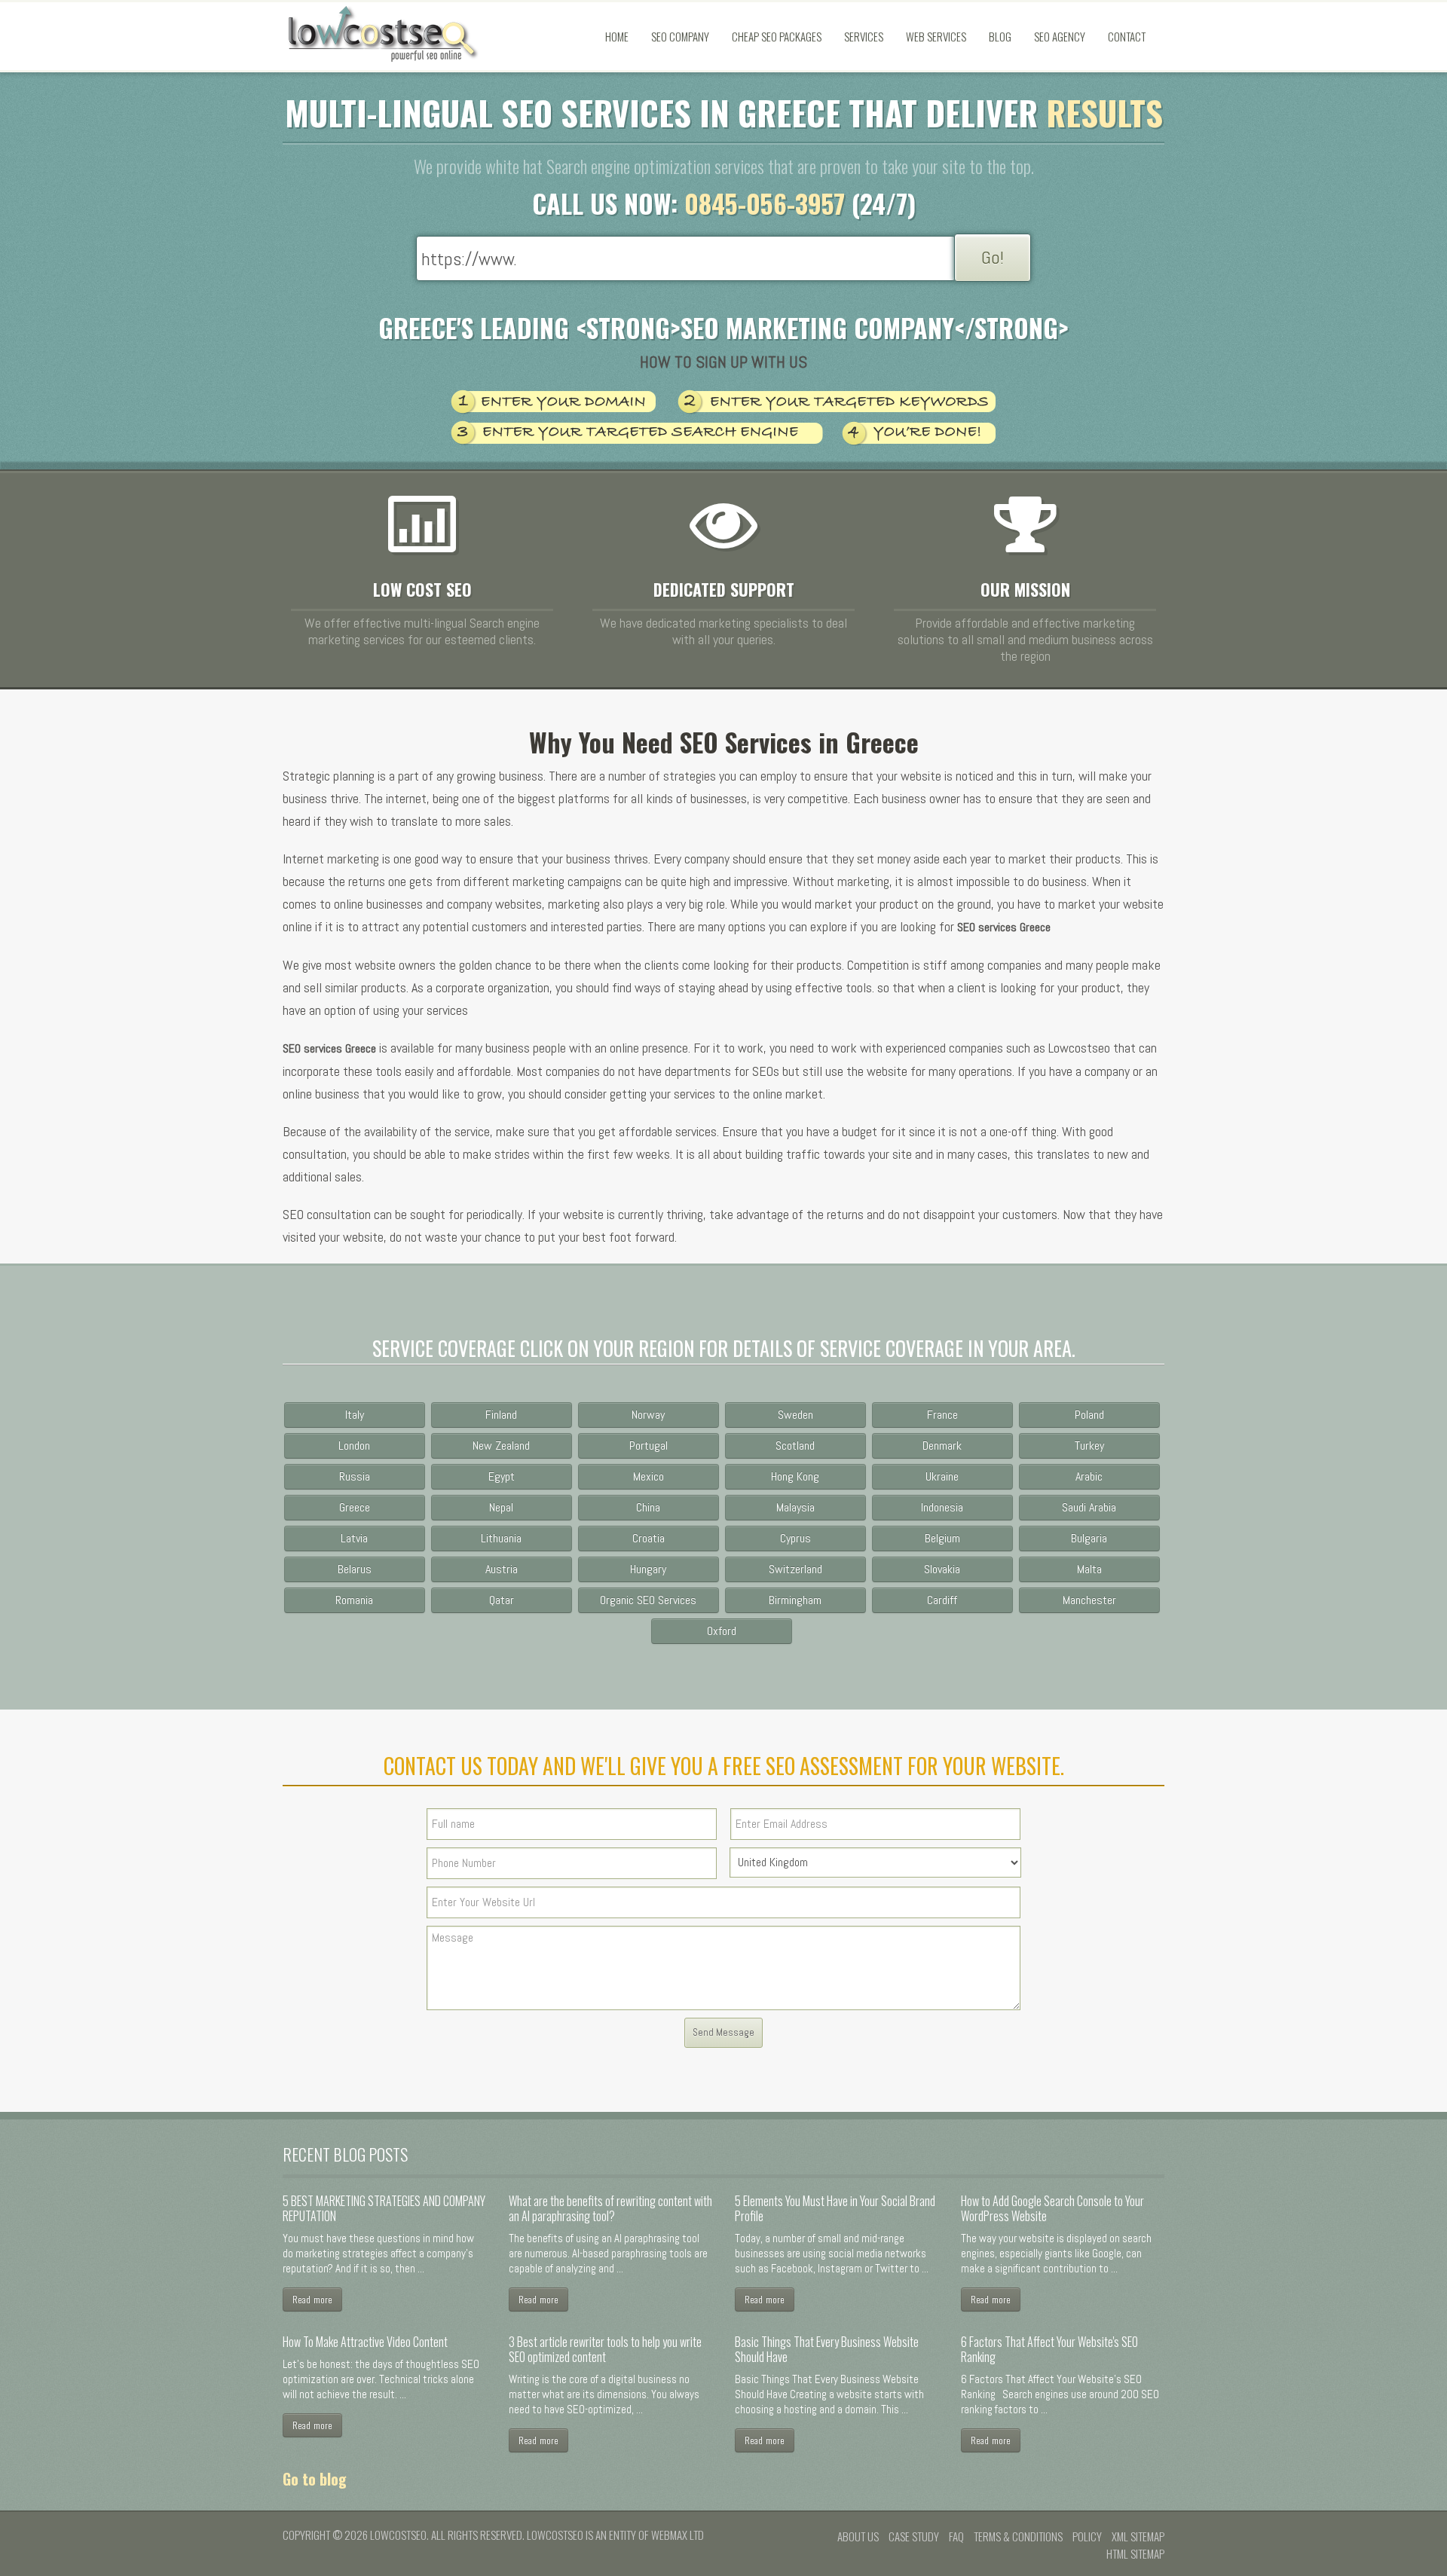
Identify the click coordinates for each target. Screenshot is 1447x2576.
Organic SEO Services (648, 1600)
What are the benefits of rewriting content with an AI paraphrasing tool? (610, 2208)
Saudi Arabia (1089, 1507)
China (648, 1507)
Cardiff (942, 1600)
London (354, 1445)
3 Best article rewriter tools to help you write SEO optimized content (605, 2349)
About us (858, 2536)
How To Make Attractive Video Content (365, 2342)
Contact (1127, 36)
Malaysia (795, 1507)
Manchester (1089, 1600)
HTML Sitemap (1135, 2553)
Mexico (649, 1476)
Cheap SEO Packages (777, 36)
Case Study (914, 2536)
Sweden (795, 1415)
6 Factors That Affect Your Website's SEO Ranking (1049, 2349)
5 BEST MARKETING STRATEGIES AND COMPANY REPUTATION (384, 2208)
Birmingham (795, 1600)
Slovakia (942, 1569)
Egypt (502, 1476)
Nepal (501, 1507)
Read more (312, 2299)
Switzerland (795, 1569)
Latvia (354, 1538)
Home (617, 36)
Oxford (722, 1631)
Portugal (649, 1445)
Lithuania (501, 1538)
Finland (501, 1415)
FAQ (956, 2536)
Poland (1089, 1415)
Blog (1000, 36)
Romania (354, 1600)
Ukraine (942, 1476)
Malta (1089, 1569)
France (942, 1415)
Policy (1087, 2536)
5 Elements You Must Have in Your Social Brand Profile (835, 2208)
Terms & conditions (1018, 2536)
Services (864, 36)
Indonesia (942, 1507)
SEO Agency (1060, 36)
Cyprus (795, 1538)
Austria (502, 1569)
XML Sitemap (1138, 2536)
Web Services (936, 36)
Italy (355, 1415)
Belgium (942, 1538)
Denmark (942, 1445)
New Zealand (501, 1445)
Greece (355, 1507)
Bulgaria (1089, 1538)
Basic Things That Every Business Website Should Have (827, 2349)
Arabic (1089, 1476)
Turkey (1089, 1445)
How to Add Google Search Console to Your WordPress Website (1052, 2208)
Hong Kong (795, 1476)
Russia (355, 1476)
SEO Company (680, 36)
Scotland (795, 1445)
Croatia (649, 1538)
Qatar (502, 1600)
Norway (648, 1415)
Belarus (355, 1569)
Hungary (648, 1569)
